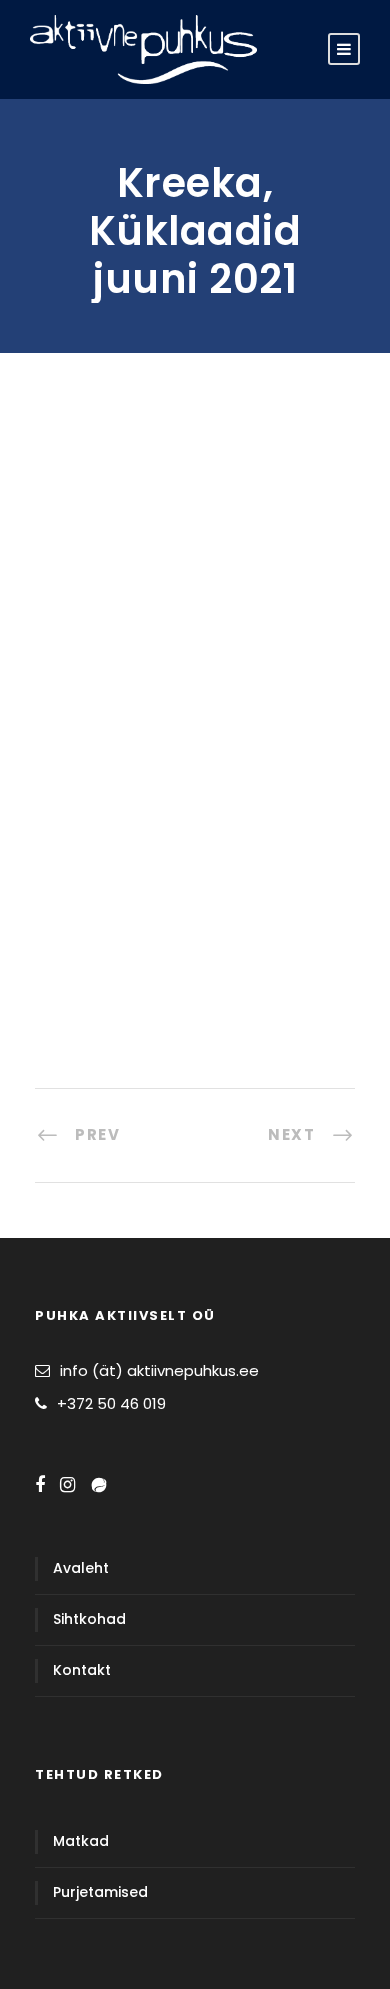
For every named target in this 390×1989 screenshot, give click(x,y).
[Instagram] (67, 1485)
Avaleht (81, 1568)
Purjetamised (100, 1892)
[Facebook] (40, 1485)
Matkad (81, 1841)
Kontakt (82, 1670)
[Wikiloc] (99, 1485)
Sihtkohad (89, 1619)
